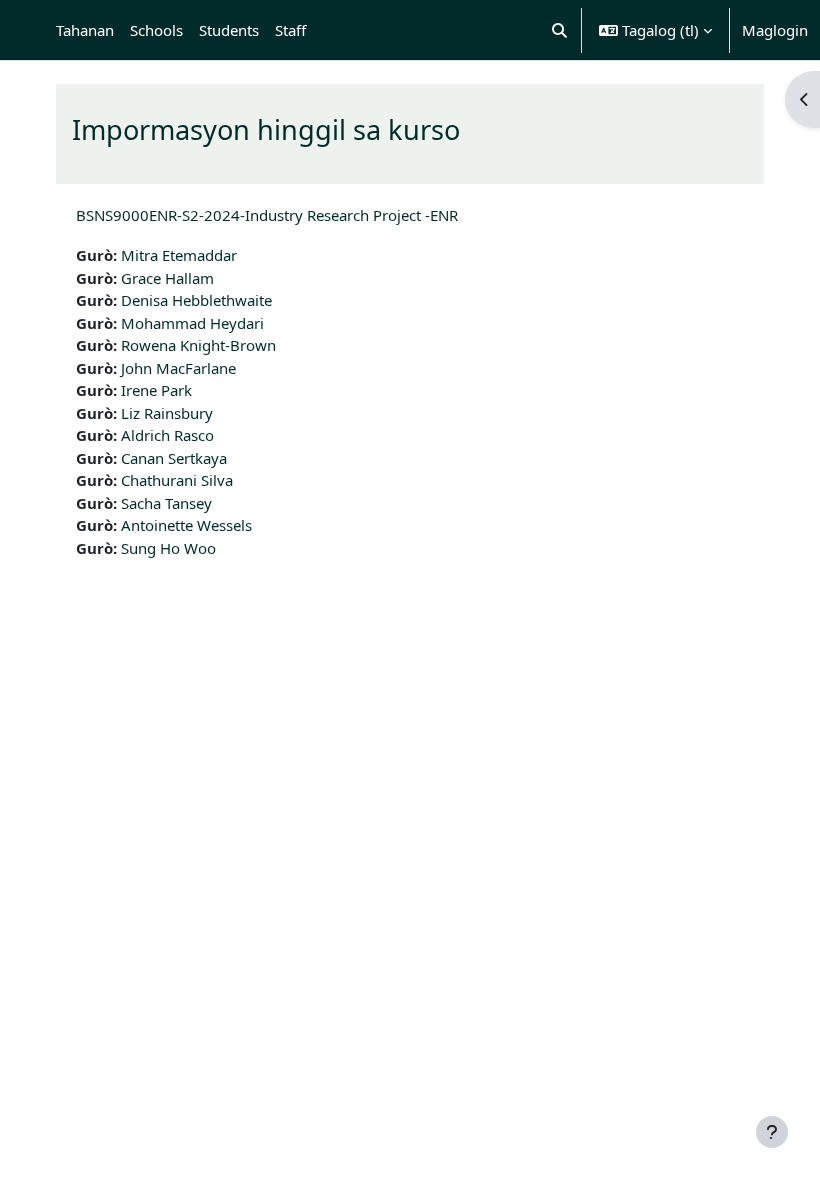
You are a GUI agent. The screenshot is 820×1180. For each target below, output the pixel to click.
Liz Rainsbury (167, 413)
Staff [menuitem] (290, 30)
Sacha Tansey (166, 503)
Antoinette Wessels (186, 525)
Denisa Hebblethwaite (196, 300)
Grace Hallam (167, 278)
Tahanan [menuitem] (85, 30)
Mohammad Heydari (192, 323)
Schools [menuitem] (156, 30)
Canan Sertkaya (174, 458)
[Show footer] (772, 1132)
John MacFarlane (178, 368)
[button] (560, 30)
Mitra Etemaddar (179, 255)
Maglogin (775, 30)
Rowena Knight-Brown (198, 345)
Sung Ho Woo (168, 548)
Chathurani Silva (177, 480)
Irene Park (156, 390)
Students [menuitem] (229, 30)
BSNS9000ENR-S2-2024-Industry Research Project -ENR (267, 215)
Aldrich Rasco (167, 435)
